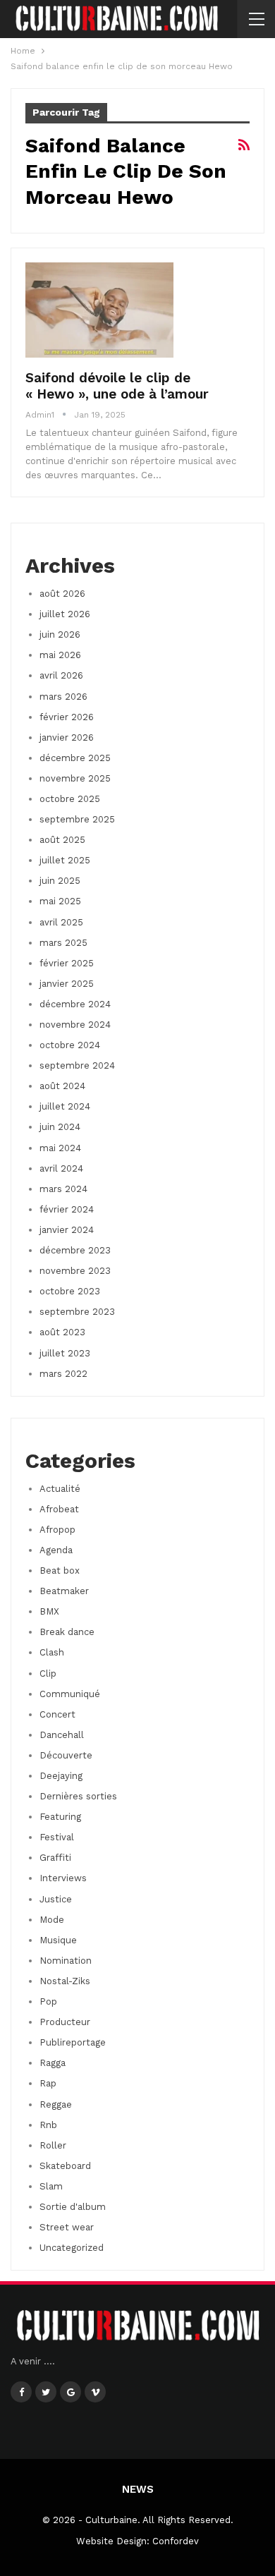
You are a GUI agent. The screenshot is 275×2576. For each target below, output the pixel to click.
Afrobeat (59, 1509)
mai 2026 (60, 655)
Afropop (57, 1530)
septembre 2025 (77, 819)
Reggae (56, 2104)
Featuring (60, 1817)
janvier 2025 (67, 984)
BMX (49, 1611)
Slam (51, 2186)
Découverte (66, 1755)
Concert (57, 1714)
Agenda (56, 1550)
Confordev (176, 2541)
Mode (52, 1920)
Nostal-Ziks (65, 1981)
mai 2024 (60, 1148)
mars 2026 (63, 697)
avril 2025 (61, 922)
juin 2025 (60, 881)
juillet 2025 (65, 860)
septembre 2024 (77, 1065)
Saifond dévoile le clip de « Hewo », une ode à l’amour (117, 386)
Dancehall (62, 1735)
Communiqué (70, 1694)
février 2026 (67, 717)
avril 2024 (61, 1168)
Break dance (67, 1632)
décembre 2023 (75, 1250)
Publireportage (73, 2042)
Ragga (53, 2063)
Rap (48, 2083)
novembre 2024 (75, 1025)
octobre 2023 (70, 1291)
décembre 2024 (75, 1004)
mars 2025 (63, 943)
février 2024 (67, 1209)
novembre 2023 (75, 1271)
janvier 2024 (67, 1230)
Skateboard (65, 2166)
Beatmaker (64, 1591)
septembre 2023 (77, 1312)
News (138, 2489)
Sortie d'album (73, 2207)
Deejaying (61, 1776)
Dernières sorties (78, 1796)
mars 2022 (63, 1374)
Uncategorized (72, 2248)
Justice (56, 1899)
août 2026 (62, 594)
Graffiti (55, 1858)
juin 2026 (60, 634)
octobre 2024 (70, 1045)
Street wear (67, 2227)
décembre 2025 (75, 758)
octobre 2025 (70, 799)
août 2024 (62, 1086)
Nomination (66, 1961)
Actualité (60, 1489)
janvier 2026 (67, 737)
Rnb (48, 2125)
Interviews (63, 1878)
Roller (53, 2145)
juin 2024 (60, 1127)
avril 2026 (61, 675)
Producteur (65, 2022)
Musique (58, 1940)
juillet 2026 (65, 614)
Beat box (60, 1570)
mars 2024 (63, 1189)
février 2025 (67, 963)
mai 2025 (60, 901)
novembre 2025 (75, 778)
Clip (48, 1673)
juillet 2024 (65, 1106)
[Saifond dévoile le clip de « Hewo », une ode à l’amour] (99, 310)
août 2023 (62, 1332)
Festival (57, 1837)
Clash (52, 1652)
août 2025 (62, 840)
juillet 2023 (65, 1353)
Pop (48, 2001)
